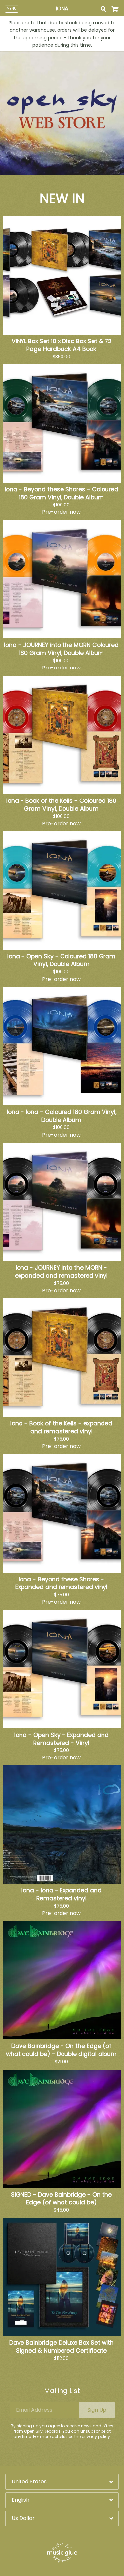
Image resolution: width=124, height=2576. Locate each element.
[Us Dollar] (62, 2518)
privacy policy (96, 2437)
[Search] (103, 8)
